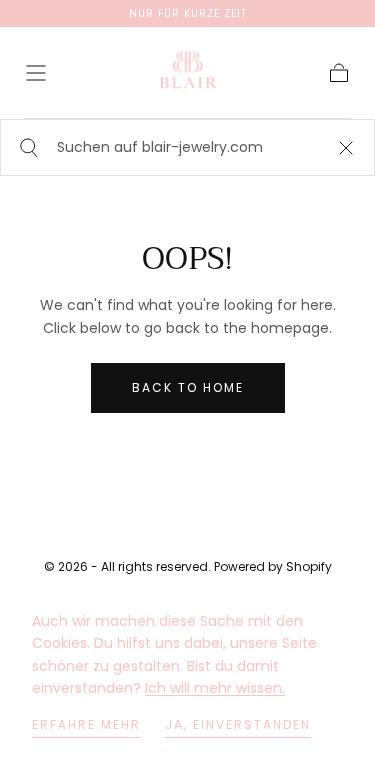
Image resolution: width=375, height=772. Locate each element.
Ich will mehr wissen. (215, 688)
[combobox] (187, 147)
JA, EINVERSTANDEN (238, 724)
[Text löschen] (346, 147)
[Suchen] (26, 147)
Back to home (188, 387)
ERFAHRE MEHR (86, 724)
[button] (36, 73)
